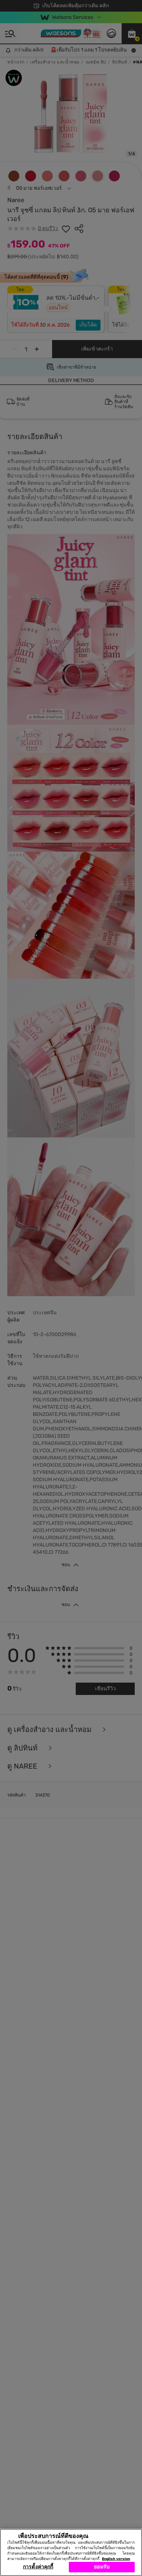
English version (116, 2559)
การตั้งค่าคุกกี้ (38, 2567)
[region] (71, 2552)
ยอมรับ (102, 2567)
